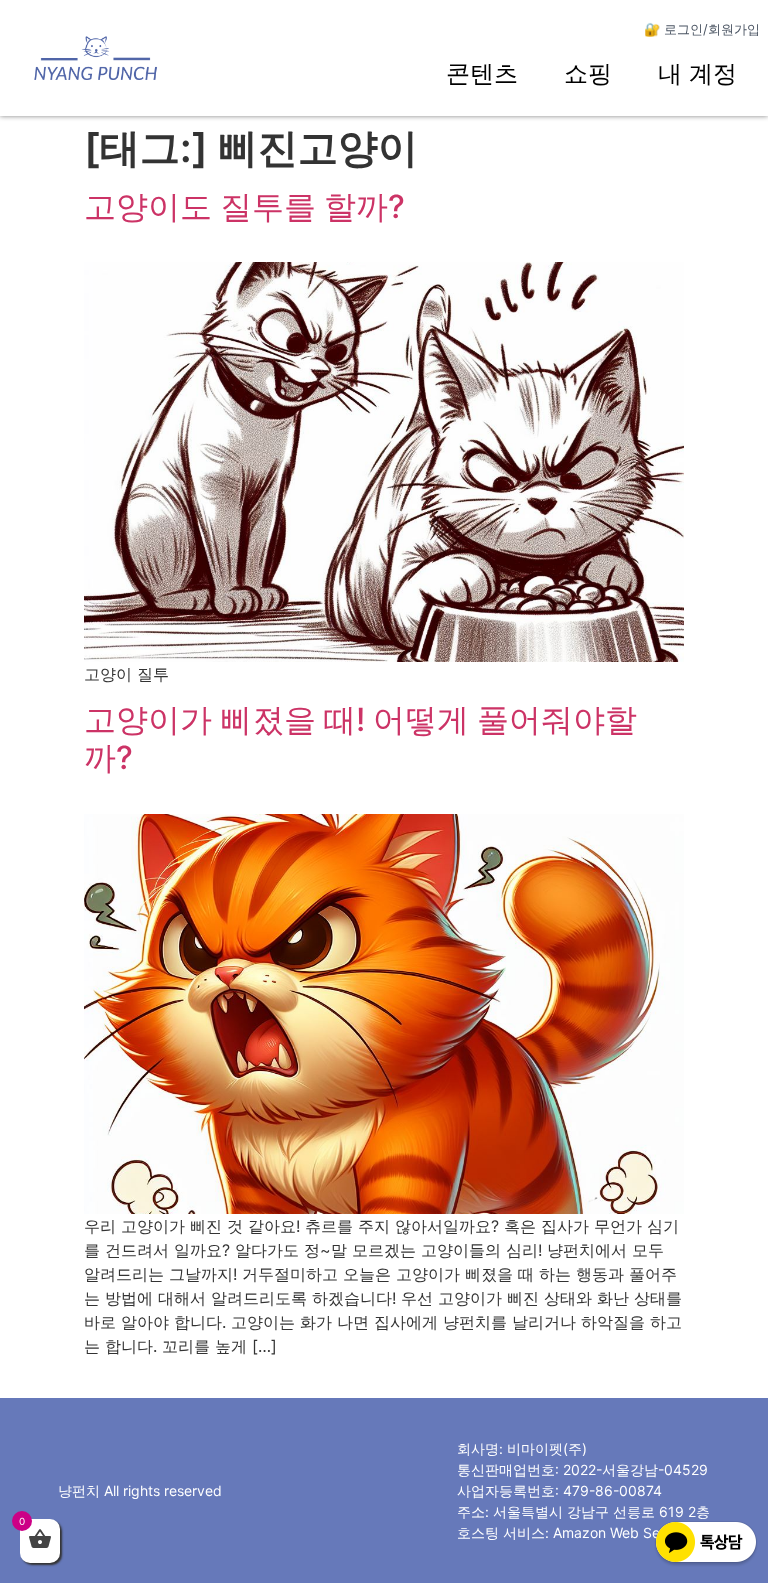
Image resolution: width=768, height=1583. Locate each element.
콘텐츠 (482, 73)
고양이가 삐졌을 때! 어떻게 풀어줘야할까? (360, 738)
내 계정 (697, 73)
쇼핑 (588, 73)
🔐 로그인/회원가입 (702, 29)
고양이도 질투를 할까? (244, 206)
